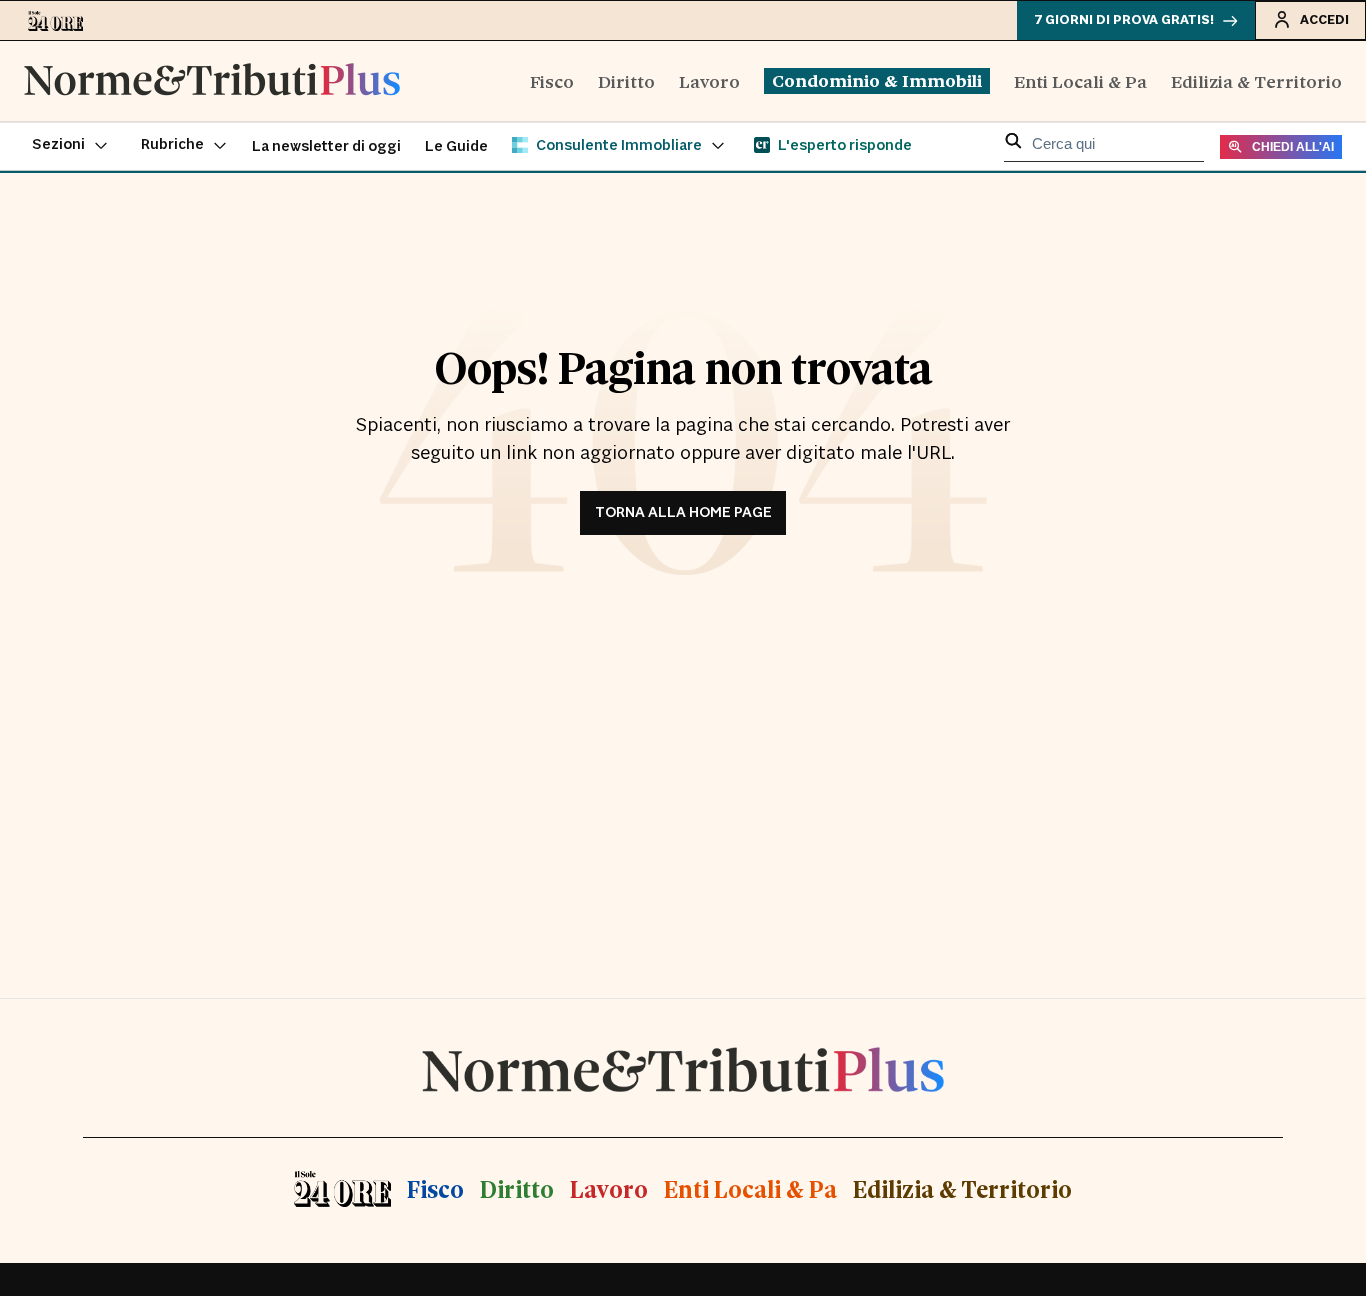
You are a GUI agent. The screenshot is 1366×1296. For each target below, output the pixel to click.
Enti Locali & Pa (1080, 80)
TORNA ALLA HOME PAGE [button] (683, 512)
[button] (70, 146)
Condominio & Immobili (877, 80)
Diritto (626, 80)
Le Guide (456, 146)
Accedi (1324, 20)
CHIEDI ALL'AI (1293, 147)
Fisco (552, 80)
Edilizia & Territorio (1256, 80)
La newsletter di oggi (326, 146)
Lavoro (709, 80)
